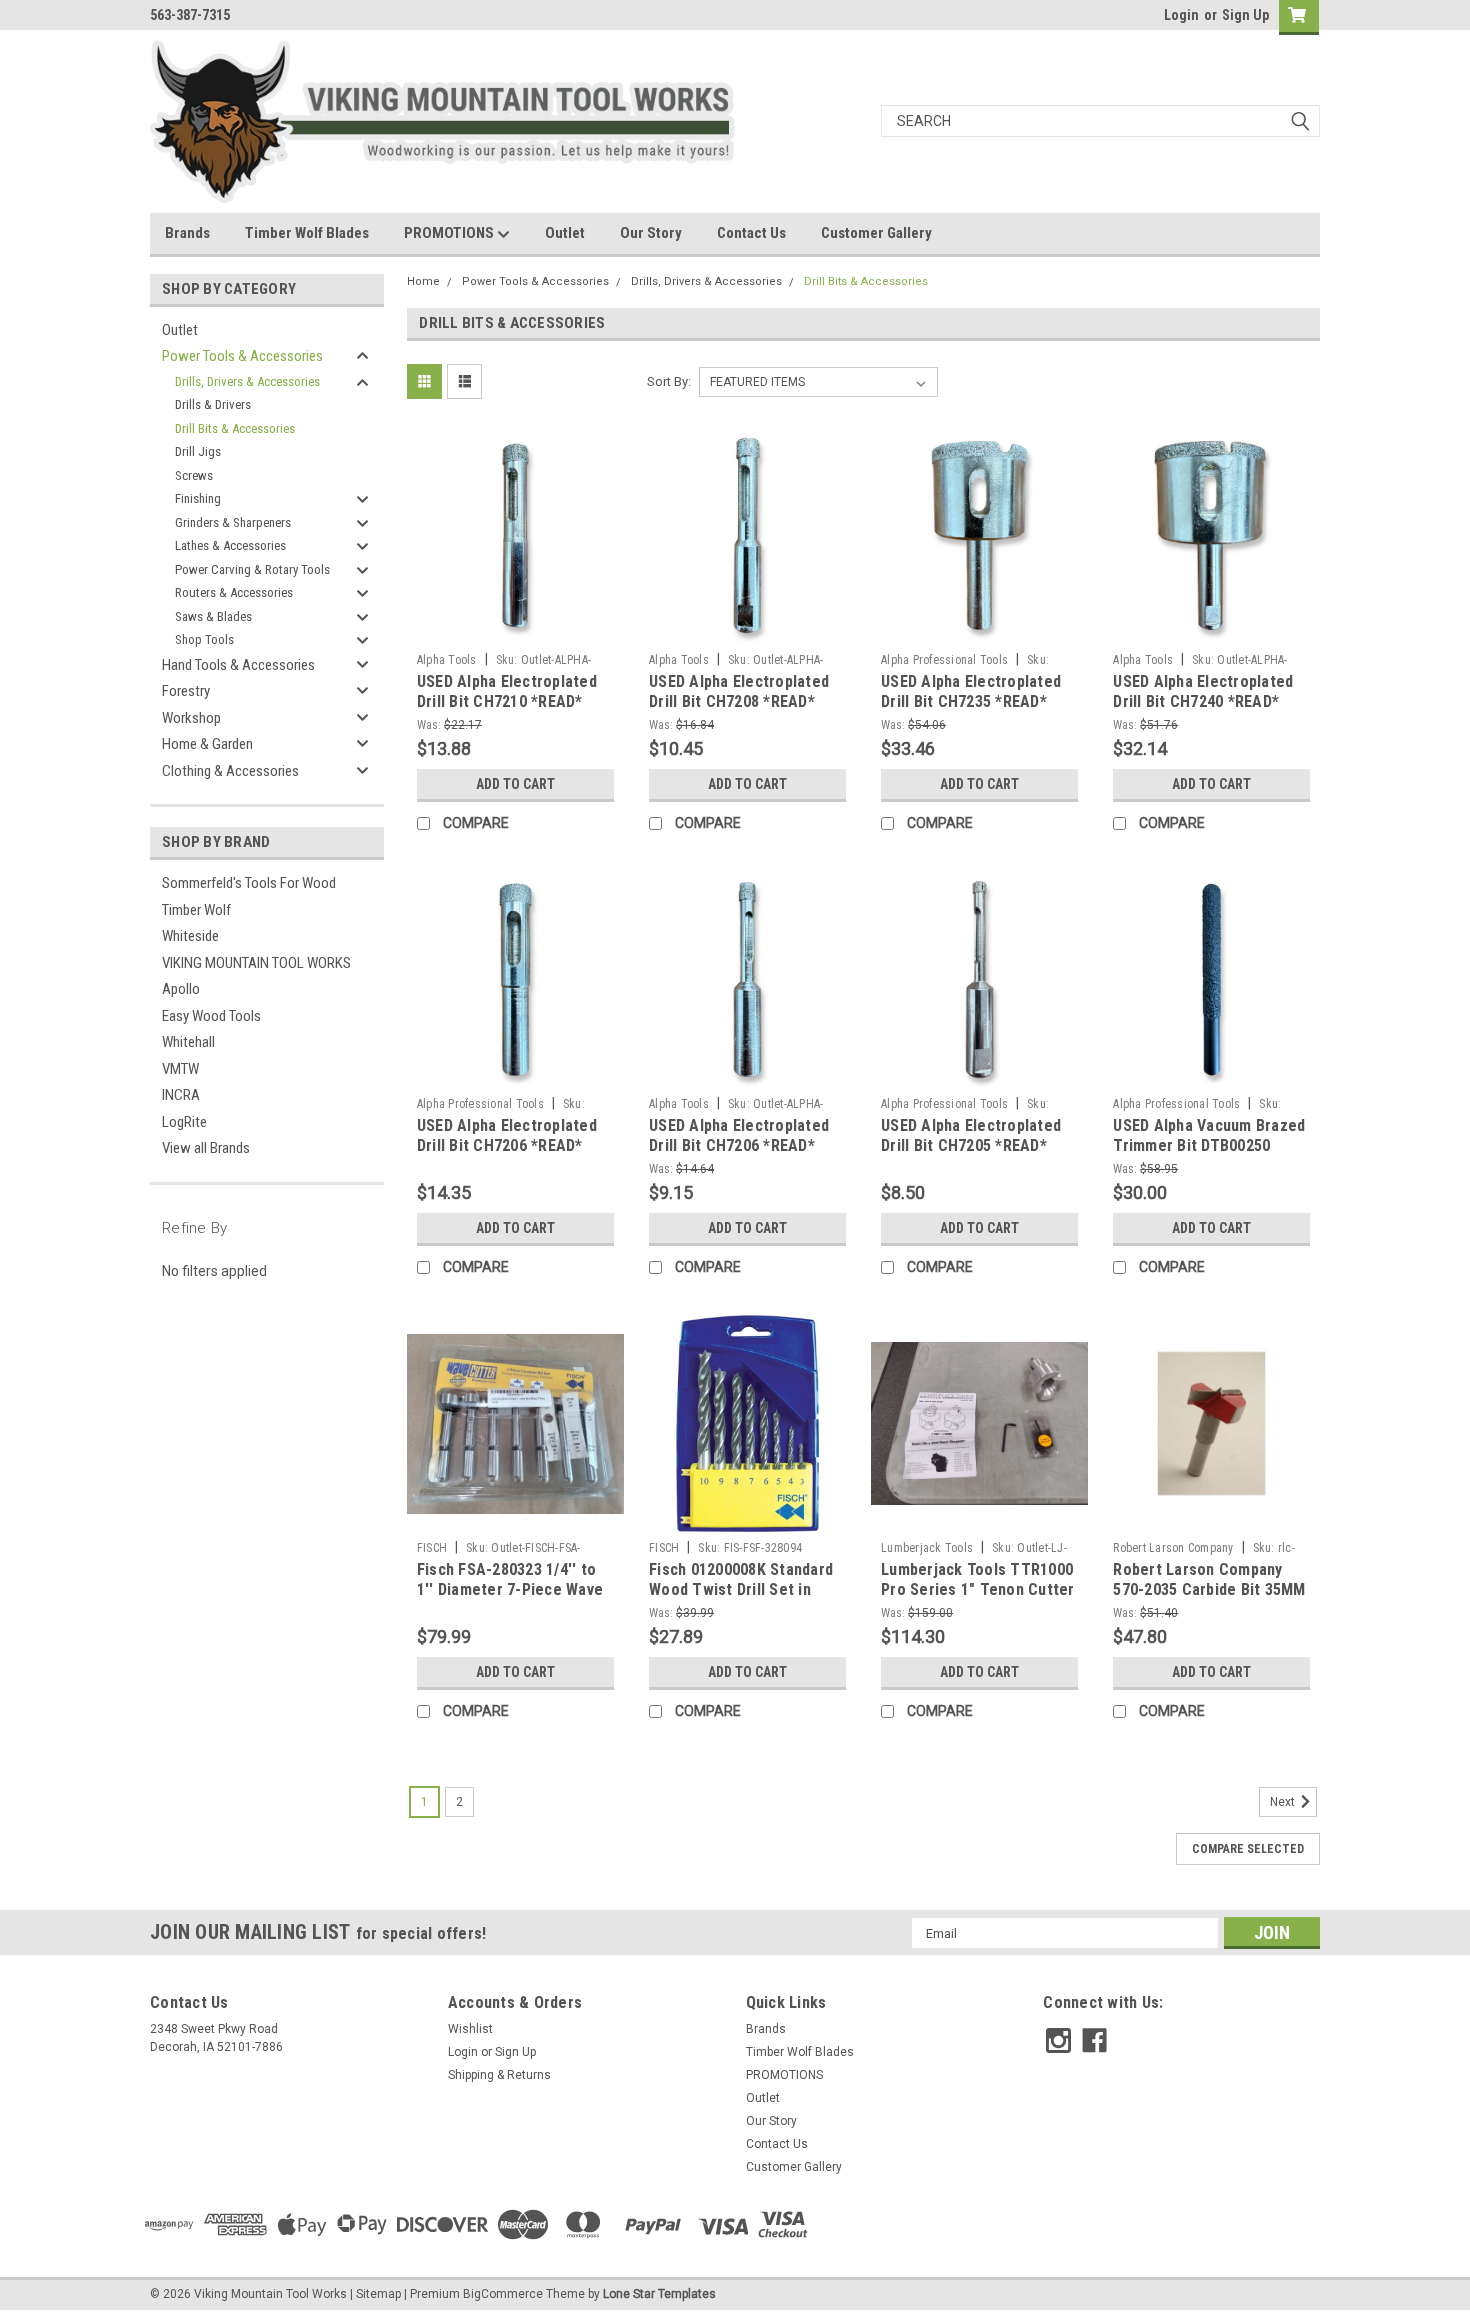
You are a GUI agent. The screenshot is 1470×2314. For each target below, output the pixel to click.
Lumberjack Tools (927, 1548)
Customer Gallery (876, 233)
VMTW (180, 1069)
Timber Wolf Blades (307, 233)
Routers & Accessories (234, 592)
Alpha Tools (447, 660)
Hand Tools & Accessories (238, 665)
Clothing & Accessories (230, 771)
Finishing (198, 498)
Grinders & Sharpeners (233, 522)
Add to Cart (515, 784)
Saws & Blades (213, 616)
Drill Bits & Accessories (235, 428)
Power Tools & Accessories (242, 356)
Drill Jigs (198, 451)
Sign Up (1245, 15)
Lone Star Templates (659, 2294)
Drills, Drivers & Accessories (247, 381)
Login (1181, 15)
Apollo (181, 989)
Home (423, 281)
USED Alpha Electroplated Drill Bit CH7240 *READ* (1203, 691)
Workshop (191, 718)
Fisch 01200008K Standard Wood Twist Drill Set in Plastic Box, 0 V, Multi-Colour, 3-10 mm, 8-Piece (741, 1599)
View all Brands (206, 1148)
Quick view (515, 629)
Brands (187, 233)
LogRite (184, 1122)
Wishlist (470, 2029)
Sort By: (669, 381)
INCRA (181, 1095)
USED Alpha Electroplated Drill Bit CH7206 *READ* (507, 1135)
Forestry (186, 691)
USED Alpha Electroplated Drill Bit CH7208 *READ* (739, 691)
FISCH (432, 1548)
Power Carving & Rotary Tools (252, 569)
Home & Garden (207, 744)
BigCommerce (503, 2294)
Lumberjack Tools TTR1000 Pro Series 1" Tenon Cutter (978, 1579)
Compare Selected (1248, 1849)
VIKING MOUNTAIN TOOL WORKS (256, 963)
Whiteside (190, 936)
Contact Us (751, 233)
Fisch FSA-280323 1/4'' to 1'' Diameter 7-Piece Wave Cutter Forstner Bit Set (510, 1589)
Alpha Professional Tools (944, 660)
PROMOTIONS (450, 233)
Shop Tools (204, 639)
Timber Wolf (196, 910)
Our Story (651, 233)
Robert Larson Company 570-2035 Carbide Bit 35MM (1209, 1579)
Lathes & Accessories (230, 545)
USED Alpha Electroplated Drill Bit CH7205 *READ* (971, 1135)
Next (1284, 1803)
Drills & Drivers (213, 404)
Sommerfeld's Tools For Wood (249, 883)
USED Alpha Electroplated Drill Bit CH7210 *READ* (507, 691)
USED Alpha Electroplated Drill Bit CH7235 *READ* (971, 691)
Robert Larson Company (1173, 1548)
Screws (194, 475)
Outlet (565, 233)
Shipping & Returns (499, 2075)
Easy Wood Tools (211, 1016)
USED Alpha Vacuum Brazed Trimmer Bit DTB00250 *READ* (1209, 1145)
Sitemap (378, 2294)
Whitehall (188, 1042)
